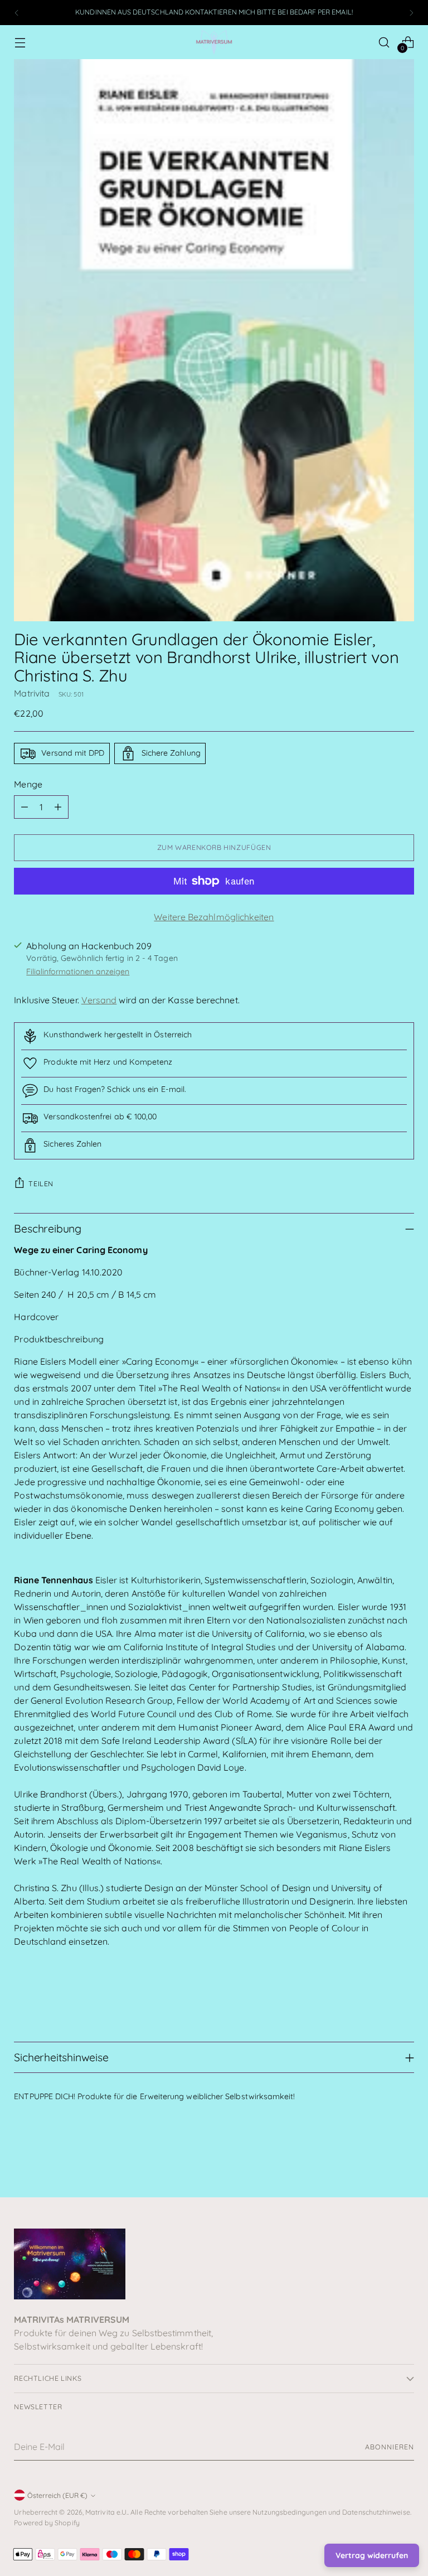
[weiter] (411, 13)
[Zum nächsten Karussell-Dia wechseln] (405, 2159)
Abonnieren (389, 2447)
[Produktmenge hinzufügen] (58, 807)
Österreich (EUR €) (57, 2495)
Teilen (41, 1184)
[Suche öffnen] (384, 42)
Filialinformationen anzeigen (78, 972)
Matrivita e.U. (106, 2512)
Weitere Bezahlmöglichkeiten (214, 917)
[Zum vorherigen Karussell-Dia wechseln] (379, 2159)
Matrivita (32, 693)
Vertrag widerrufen (372, 2555)
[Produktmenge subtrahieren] (25, 807)
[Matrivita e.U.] (214, 42)
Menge (28, 784)
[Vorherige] (17, 13)
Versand (99, 1000)
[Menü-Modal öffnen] (20, 42)
